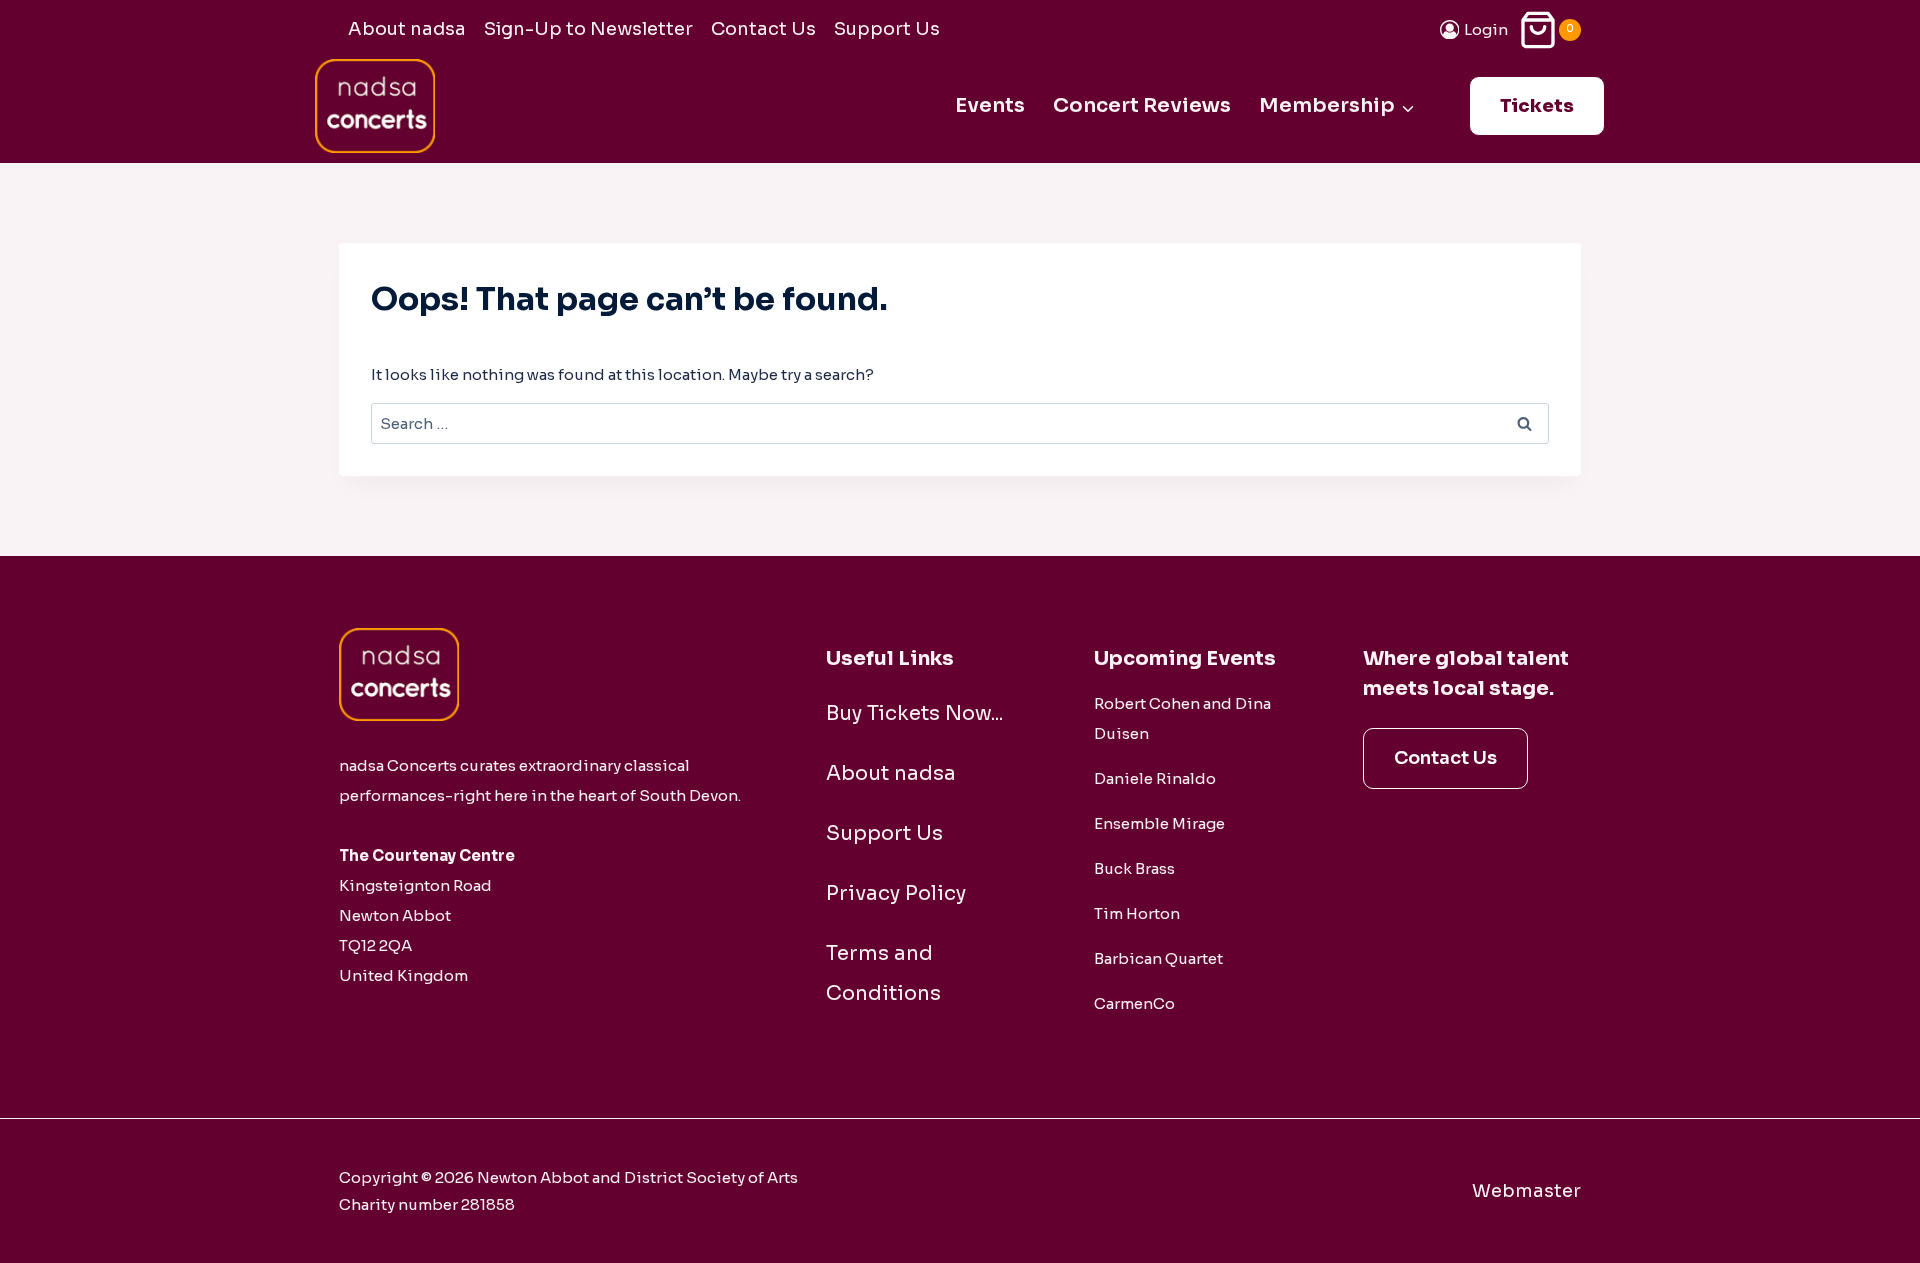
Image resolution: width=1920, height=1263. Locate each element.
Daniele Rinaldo (1155, 778)
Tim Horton (1137, 913)
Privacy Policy (896, 893)
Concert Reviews (1142, 105)
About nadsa (407, 29)
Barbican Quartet (1158, 958)
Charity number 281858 (427, 1204)
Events (990, 105)
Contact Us (763, 29)
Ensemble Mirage (1159, 823)
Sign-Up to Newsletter (588, 29)
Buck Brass (1134, 868)
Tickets (1537, 106)
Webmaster (1526, 1191)
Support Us (887, 29)
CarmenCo (1134, 1003)
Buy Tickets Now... (914, 713)
